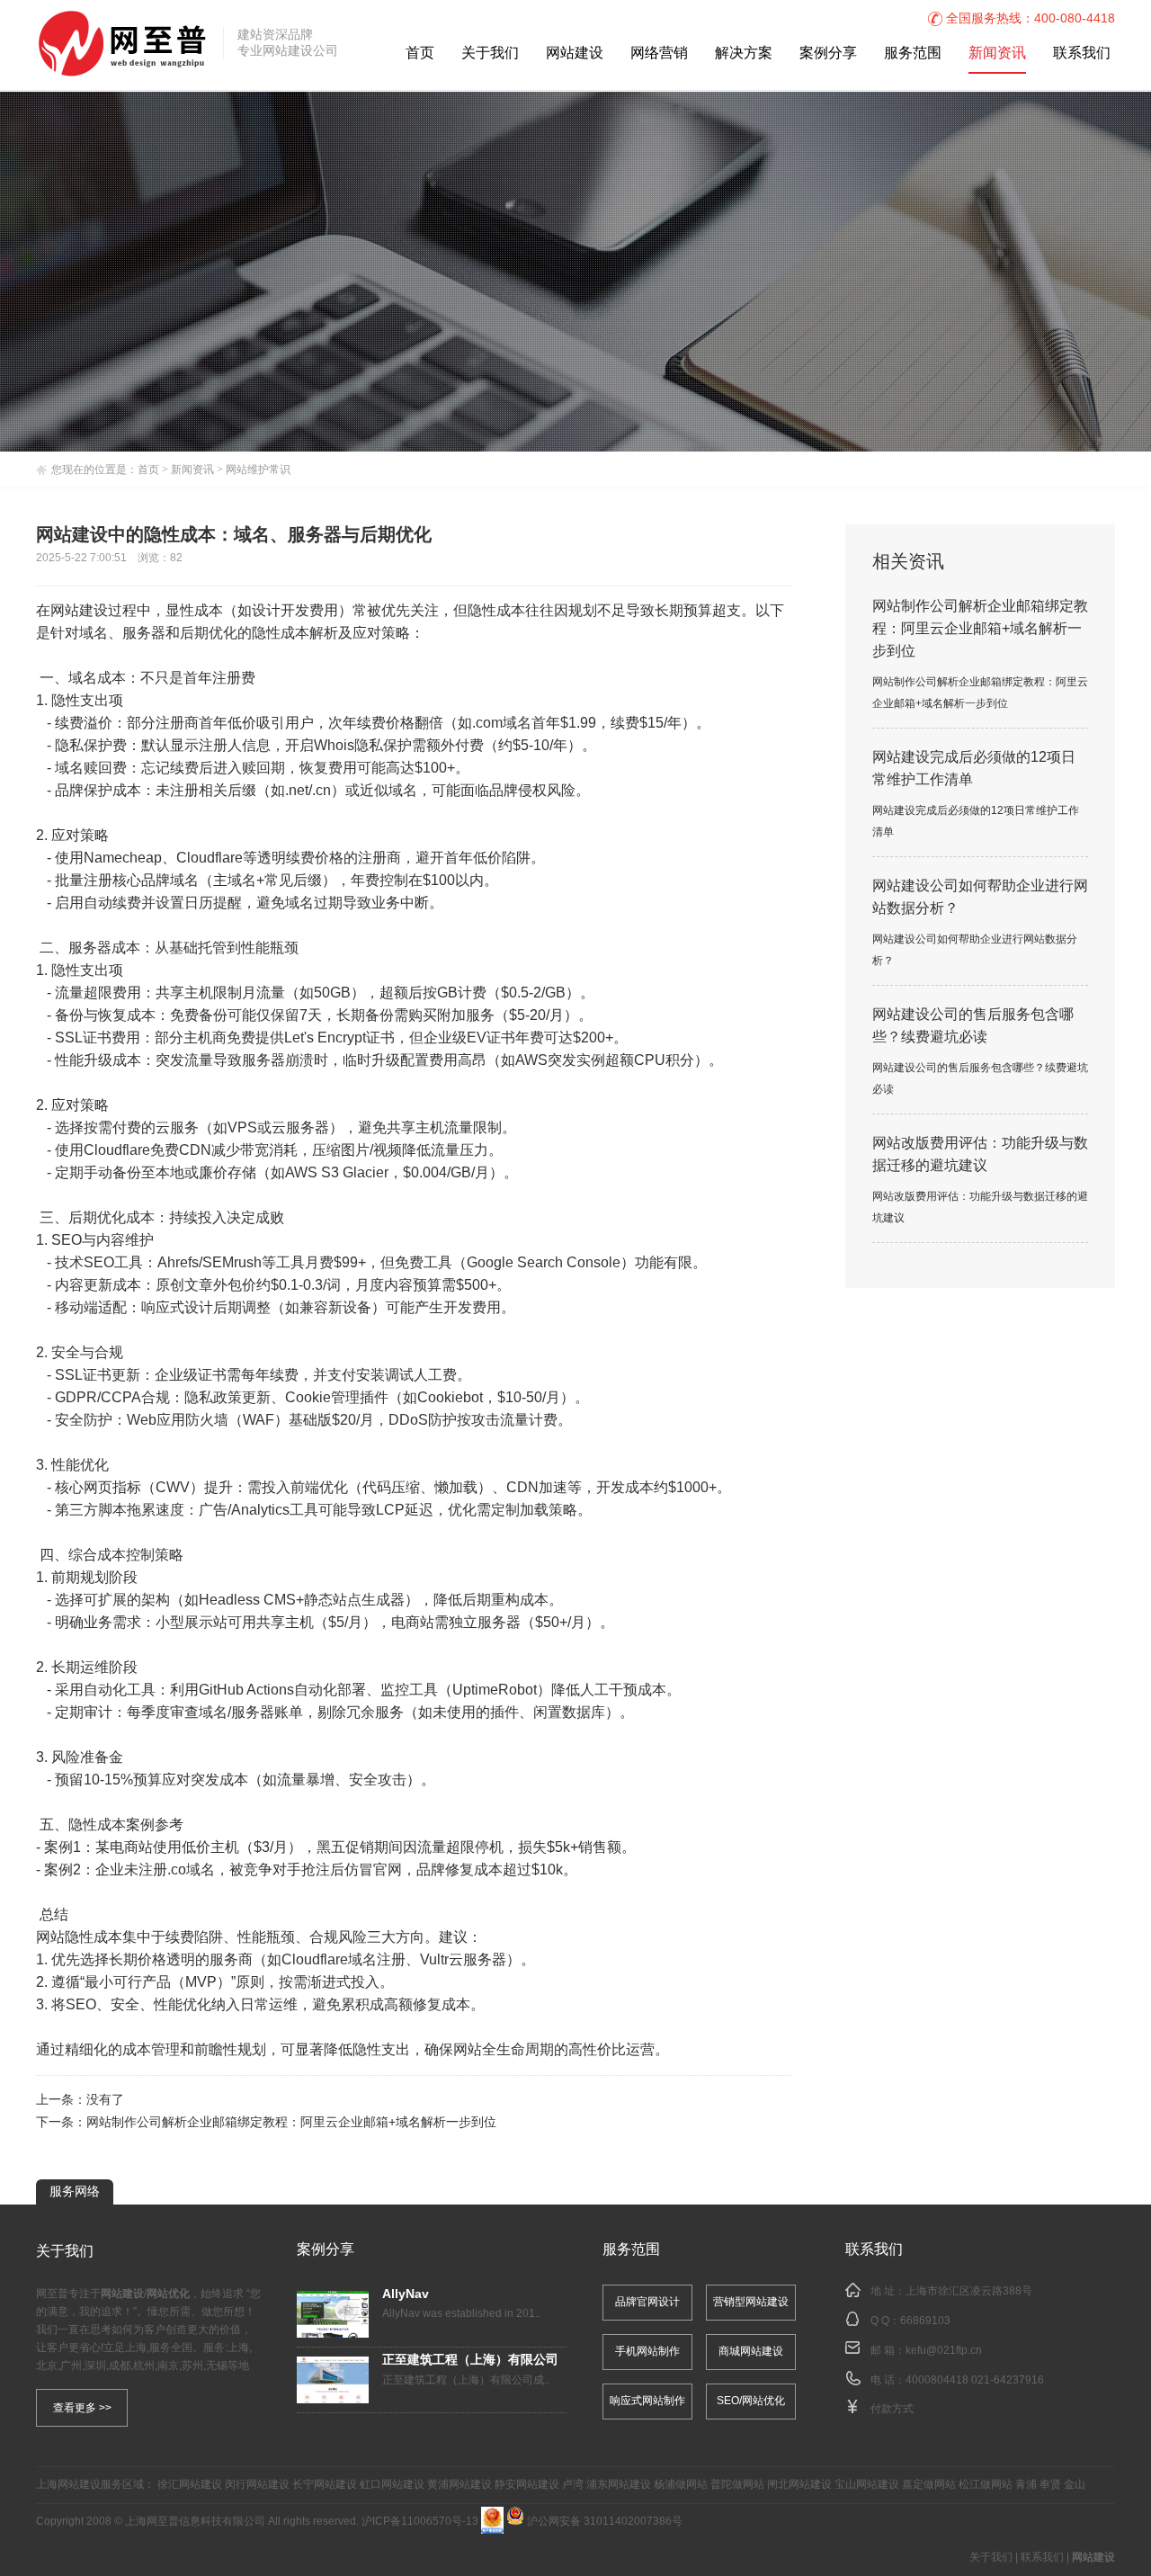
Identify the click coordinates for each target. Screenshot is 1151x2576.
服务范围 (913, 54)
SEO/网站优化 (751, 2401)
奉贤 (1050, 2485)
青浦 (1026, 2485)
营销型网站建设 (751, 2302)
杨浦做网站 (681, 2485)
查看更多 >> (82, 2408)
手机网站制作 (647, 2352)
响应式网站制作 (647, 2401)
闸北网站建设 (799, 2485)
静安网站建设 (527, 2485)
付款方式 (892, 2409)
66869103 (925, 2321)
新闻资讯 (997, 54)
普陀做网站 (737, 2485)
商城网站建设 (751, 2352)
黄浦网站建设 (460, 2485)
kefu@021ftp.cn (944, 2351)
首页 (420, 54)
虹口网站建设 (392, 2485)
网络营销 (659, 54)
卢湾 (573, 2485)
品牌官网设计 (647, 2302)
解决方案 (744, 54)
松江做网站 (986, 2485)
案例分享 (828, 54)
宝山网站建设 (867, 2485)
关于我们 (490, 54)
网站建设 (575, 54)
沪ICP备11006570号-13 (420, 2522)
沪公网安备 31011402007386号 (603, 2522)
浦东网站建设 (619, 2485)
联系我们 (1082, 54)
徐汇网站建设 (190, 2485)
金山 (1075, 2485)
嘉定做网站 (929, 2485)
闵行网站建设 (257, 2485)
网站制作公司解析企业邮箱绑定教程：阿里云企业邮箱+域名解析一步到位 (291, 2123)
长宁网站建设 (325, 2485)
